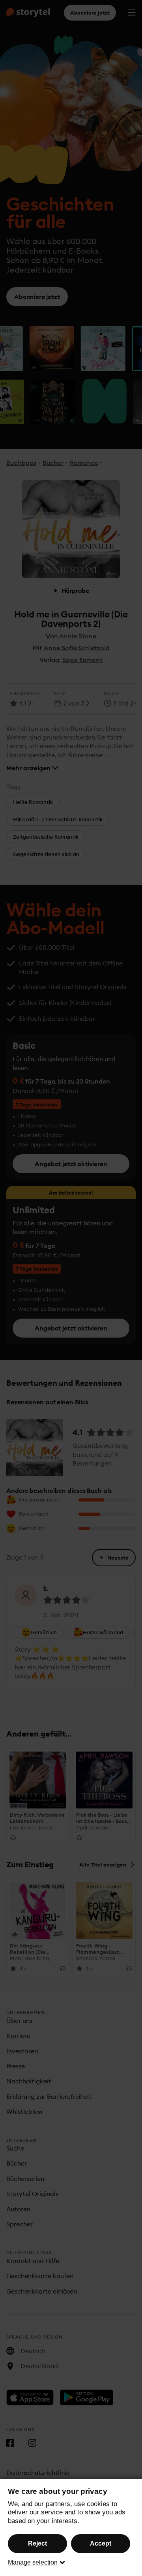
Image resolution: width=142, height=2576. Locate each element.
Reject (37, 2543)
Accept (101, 2543)
